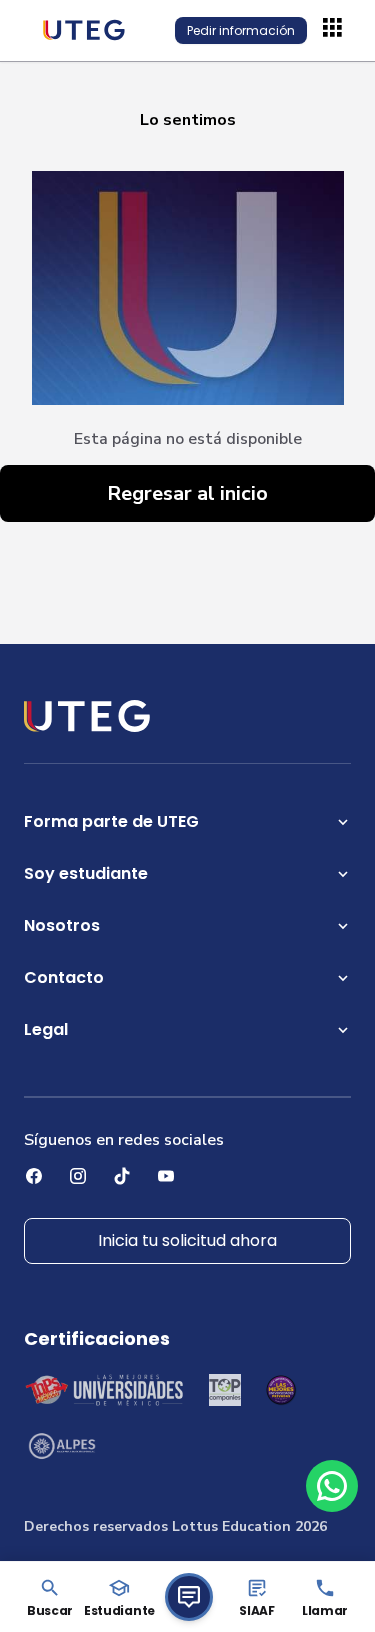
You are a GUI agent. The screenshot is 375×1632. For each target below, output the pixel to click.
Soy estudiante (86, 873)
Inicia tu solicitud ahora (187, 1240)
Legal (46, 1029)
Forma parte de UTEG (111, 821)
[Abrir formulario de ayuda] (189, 1597)
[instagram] (78, 1176)
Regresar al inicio (187, 493)
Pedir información (241, 30)
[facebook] (34, 1176)
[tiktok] (122, 1176)
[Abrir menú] (335, 30)
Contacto (64, 977)
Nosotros (62, 925)
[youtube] (166, 1176)
